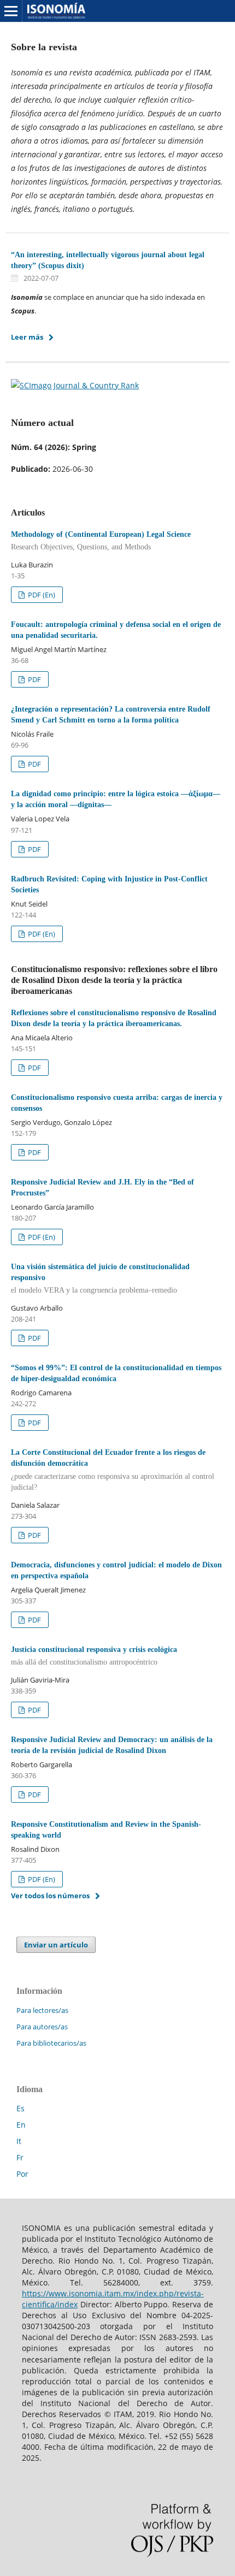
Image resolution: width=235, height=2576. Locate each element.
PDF (34, 679)
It (19, 2141)
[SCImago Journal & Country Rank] (75, 385)
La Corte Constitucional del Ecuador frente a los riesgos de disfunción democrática (113, 1470)
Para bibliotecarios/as (51, 2043)
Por (22, 2174)
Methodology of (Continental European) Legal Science (101, 541)
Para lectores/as (42, 2010)
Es (20, 2108)
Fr (20, 2157)
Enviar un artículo (56, 1945)
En (21, 2125)
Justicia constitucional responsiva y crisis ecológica (94, 1656)
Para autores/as (42, 2027)
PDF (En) (41, 595)
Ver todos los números (50, 1896)
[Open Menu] (11, 11)
